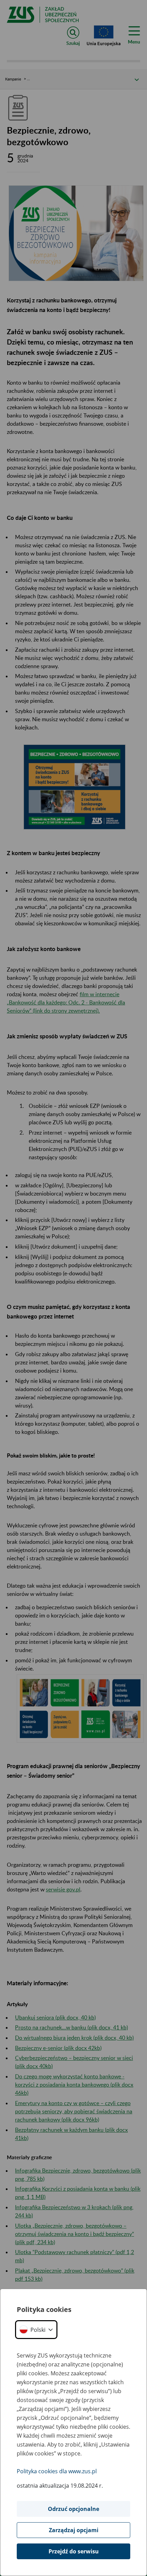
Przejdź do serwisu (74, 2551)
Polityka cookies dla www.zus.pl (57, 2471)
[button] (36, 2330)
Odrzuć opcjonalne (73, 2509)
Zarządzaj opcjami (74, 2530)
